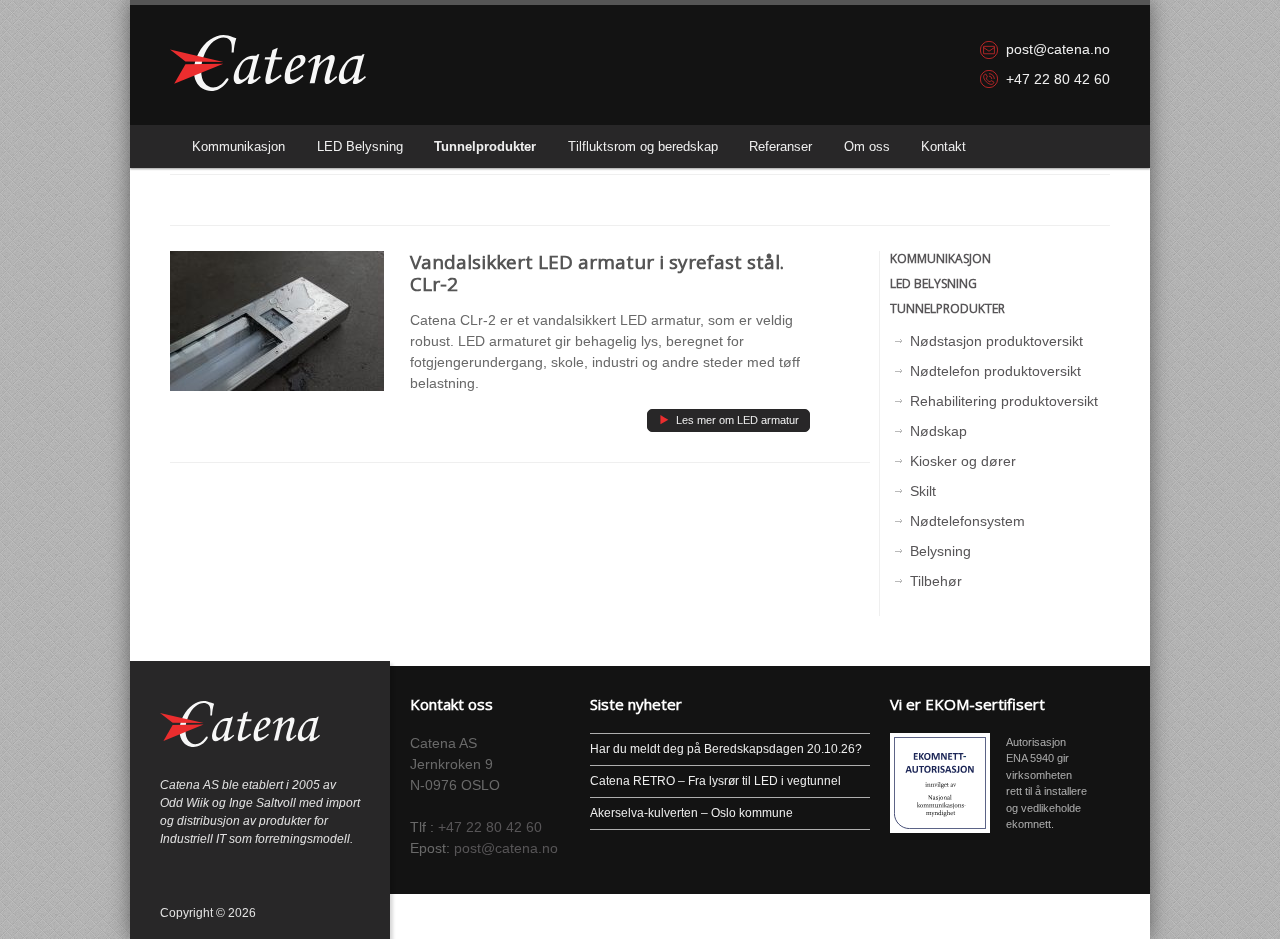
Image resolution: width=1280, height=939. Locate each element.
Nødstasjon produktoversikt (996, 341)
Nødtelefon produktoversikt (995, 371)
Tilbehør (936, 581)
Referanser (780, 146)
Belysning (940, 551)
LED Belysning (360, 146)
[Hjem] (268, 63)
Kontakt (943, 146)
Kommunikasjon (238, 146)
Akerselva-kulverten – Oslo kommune (691, 813)
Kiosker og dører (963, 461)
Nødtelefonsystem (967, 521)
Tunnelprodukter (485, 146)
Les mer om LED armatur (728, 418)
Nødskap (938, 431)
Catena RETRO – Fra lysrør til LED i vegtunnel (715, 781)
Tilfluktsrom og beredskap (643, 146)
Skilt (923, 491)
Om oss (867, 146)
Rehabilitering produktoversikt (1004, 401)
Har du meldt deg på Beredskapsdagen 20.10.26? (726, 749)
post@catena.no (1058, 49)
